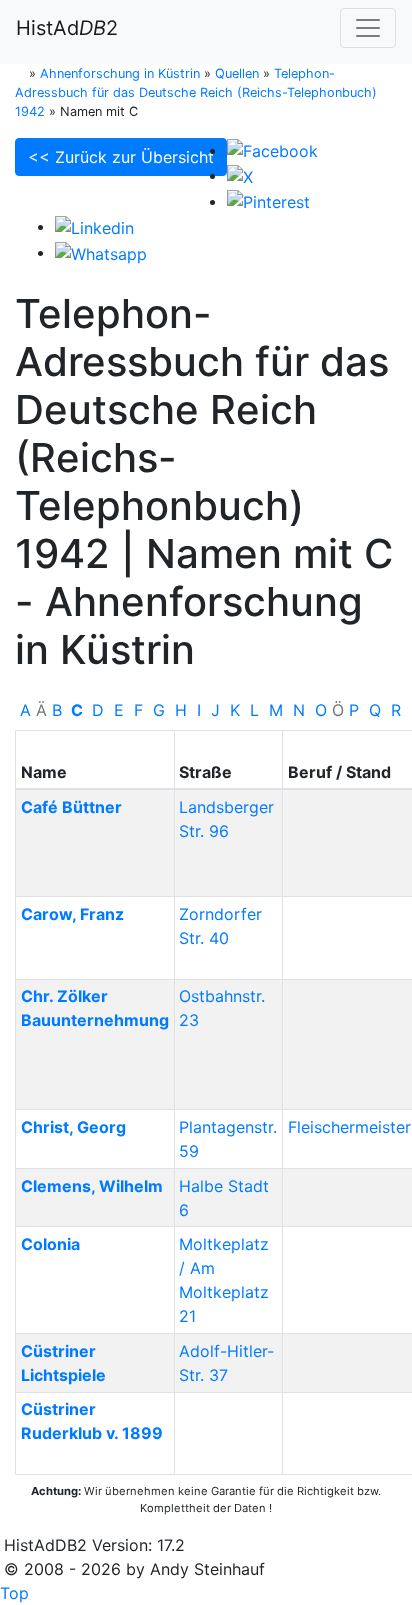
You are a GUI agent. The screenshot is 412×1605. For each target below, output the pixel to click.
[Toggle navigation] (368, 28)
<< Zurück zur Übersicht (121, 157)
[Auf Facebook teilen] (272, 150)
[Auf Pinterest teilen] (268, 201)
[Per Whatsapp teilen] (101, 252)
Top (14, 1593)
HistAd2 (67, 28)
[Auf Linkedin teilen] (94, 226)
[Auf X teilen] (240, 175)
